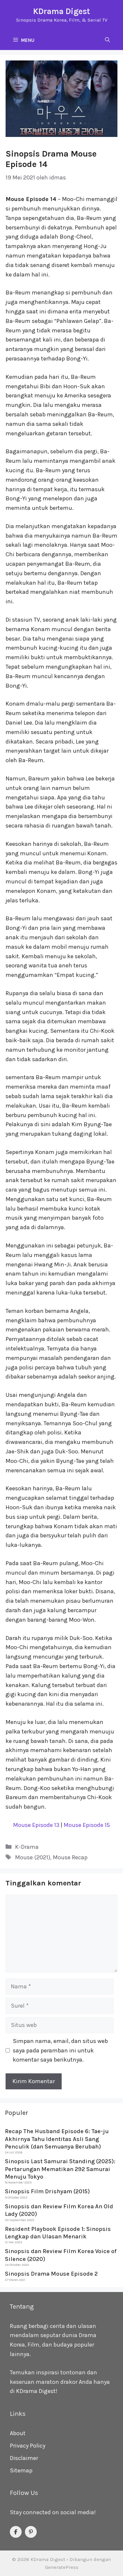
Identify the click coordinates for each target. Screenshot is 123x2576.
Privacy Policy (28, 2446)
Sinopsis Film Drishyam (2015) (47, 2191)
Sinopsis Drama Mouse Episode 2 (51, 2274)
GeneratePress (62, 2567)
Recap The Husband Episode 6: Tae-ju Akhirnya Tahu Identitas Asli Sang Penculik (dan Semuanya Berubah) (57, 2139)
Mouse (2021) (33, 1857)
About (18, 2433)
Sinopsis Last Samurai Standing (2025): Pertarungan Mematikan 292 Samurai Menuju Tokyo (60, 2169)
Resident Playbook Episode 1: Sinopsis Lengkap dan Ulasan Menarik (58, 2233)
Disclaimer (24, 2458)
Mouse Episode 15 (87, 1825)
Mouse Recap (70, 1857)
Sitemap (21, 2470)
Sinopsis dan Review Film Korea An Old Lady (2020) (59, 2210)
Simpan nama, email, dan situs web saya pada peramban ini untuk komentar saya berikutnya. (60, 2050)
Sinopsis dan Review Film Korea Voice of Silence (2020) (61, 2255)
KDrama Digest (62, 11)
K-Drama (27, 1847)
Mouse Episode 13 (36, 1825)
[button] (107, 40)
